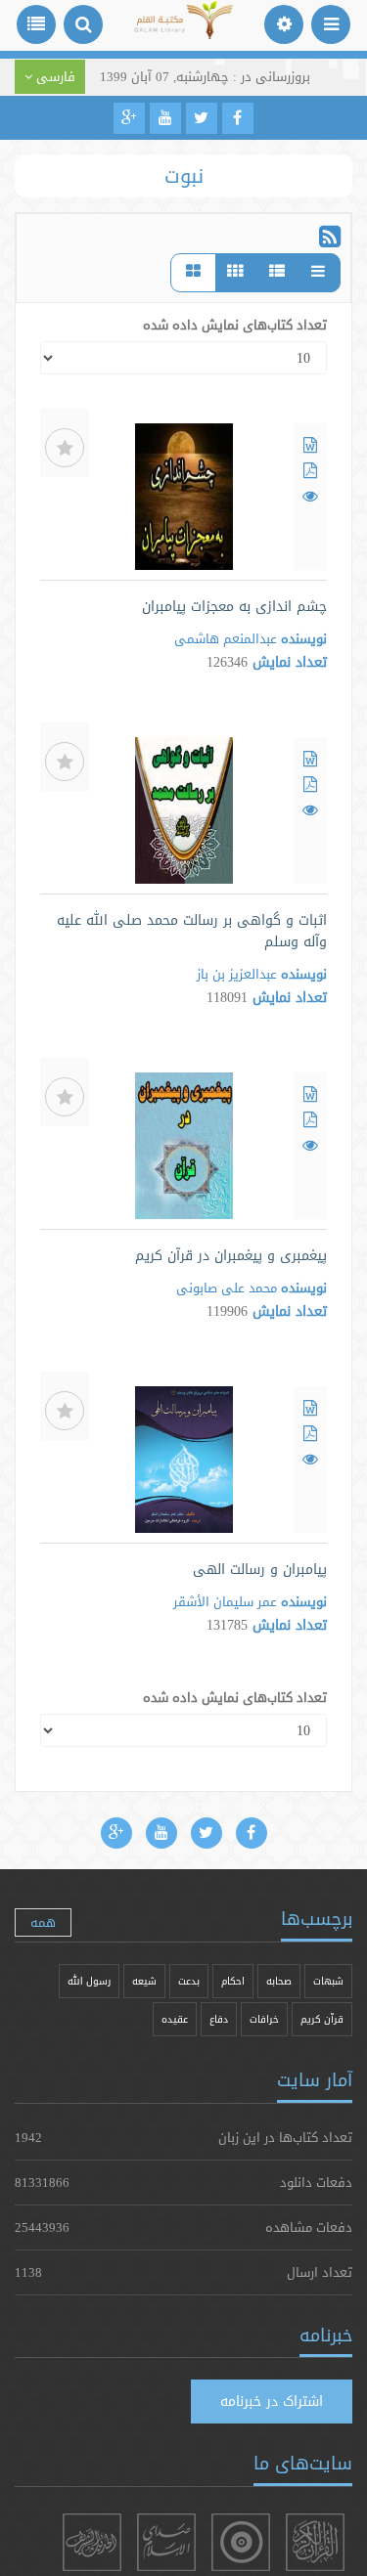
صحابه (279, 1981)
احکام (233, 1981)
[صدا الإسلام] (166, 2542)
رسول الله (89, 1981)
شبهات (328, 1981)
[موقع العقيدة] (241, 2542)
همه (43, 1922)
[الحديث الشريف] (92, 2542)
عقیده (175, 2019)
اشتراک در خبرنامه (272, 2401)
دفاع (219, 2019)
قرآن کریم (322, 2019)
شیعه (144, 1981)
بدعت (189, 1981)
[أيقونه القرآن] (315, 2542)
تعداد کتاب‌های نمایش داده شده (235, 325)
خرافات (264, 2019)
